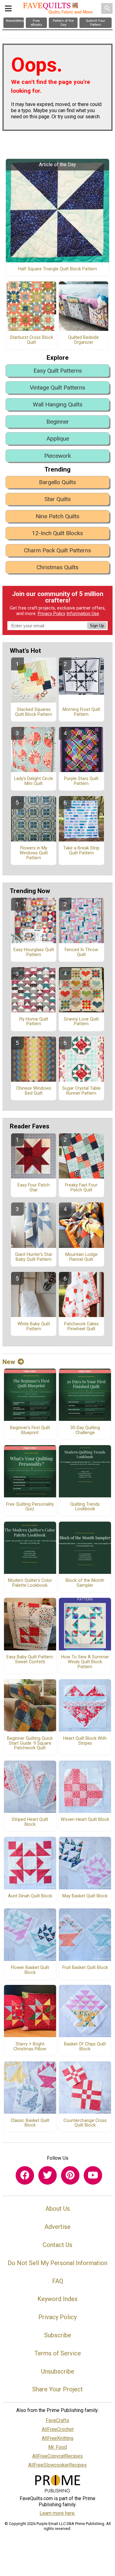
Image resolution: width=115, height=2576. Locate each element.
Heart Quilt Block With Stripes (85, 1741)
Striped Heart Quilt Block (30, 1822)
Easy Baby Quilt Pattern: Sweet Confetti (30, 1660)
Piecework (57, 456)
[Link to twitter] (48, 2175)
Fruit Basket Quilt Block (85, 1968)
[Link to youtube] (93, 2175)
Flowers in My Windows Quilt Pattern (34, 853)
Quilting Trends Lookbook (85, 1507)
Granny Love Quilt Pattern (81, 1022)
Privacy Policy (52, 614)
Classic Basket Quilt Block (30, 2123)
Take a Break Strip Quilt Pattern (81, 851)
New (9, 1362)
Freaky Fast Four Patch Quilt (81, 1188)
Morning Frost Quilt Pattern (81, 712)
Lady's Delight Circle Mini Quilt (34, 781)
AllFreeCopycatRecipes (57, 2456)
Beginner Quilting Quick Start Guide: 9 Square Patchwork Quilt (30, 1743)
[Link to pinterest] (70, 2175)
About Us (58, 2209)
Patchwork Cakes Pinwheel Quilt (81, 1327)
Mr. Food (57, 2447)
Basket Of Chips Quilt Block (85, 2047)
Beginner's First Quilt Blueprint (30, 1430)
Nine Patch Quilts (57, 516)
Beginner (58, 422)
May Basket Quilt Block (85, 1896)
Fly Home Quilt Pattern (34, 1022)
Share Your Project (57, 2389)
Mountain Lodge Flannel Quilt (81, 1257)
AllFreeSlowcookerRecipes (57, 2465)
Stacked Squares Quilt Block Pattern (34, 712)
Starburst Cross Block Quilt (31, 340)
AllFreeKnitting (57, 2438)
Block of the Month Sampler (85, 1583)
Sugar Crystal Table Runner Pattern (81, 1091)
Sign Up (97, 626)
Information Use (83, 614)
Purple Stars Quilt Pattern (81, 781)
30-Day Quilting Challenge (85, 1430)
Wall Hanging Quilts (58, 404)
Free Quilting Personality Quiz (30, 1507)
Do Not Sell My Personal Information (57, 2263)
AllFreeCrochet (58, 2429)
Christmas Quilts (57, 567)
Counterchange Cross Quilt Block (85, 2123)
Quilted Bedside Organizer (83, 340)
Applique (58, 439)
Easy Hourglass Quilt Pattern (34, 952)
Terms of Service (58, 2353)
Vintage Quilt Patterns (57, 388)
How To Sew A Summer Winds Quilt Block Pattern (85, 1662)
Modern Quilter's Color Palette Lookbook (30, 1583)
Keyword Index (57, 2299)
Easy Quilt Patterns (58, 371)
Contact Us (57, 2245)
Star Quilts (58, 499)
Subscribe (58, 2335)
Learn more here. (57, 2513)
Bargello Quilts (57, 482)
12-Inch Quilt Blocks (57, 533)
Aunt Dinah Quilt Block (30, 1896)
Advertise (57, 2227)
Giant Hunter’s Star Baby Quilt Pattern (34, 1257)
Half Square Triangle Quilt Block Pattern (57, 269)
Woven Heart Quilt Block (85, 1820)
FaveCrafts (57, 2420)
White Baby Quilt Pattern (34, 1327)
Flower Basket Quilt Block (30, 1970)
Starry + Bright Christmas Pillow (30, 2047)
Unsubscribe (58, 2371)
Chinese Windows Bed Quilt (34, 1091)
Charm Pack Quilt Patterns (57, 550)
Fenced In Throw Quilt (81, 952)
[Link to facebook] (25, 2175)
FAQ (58, 2281)
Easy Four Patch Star (34, 1188)
